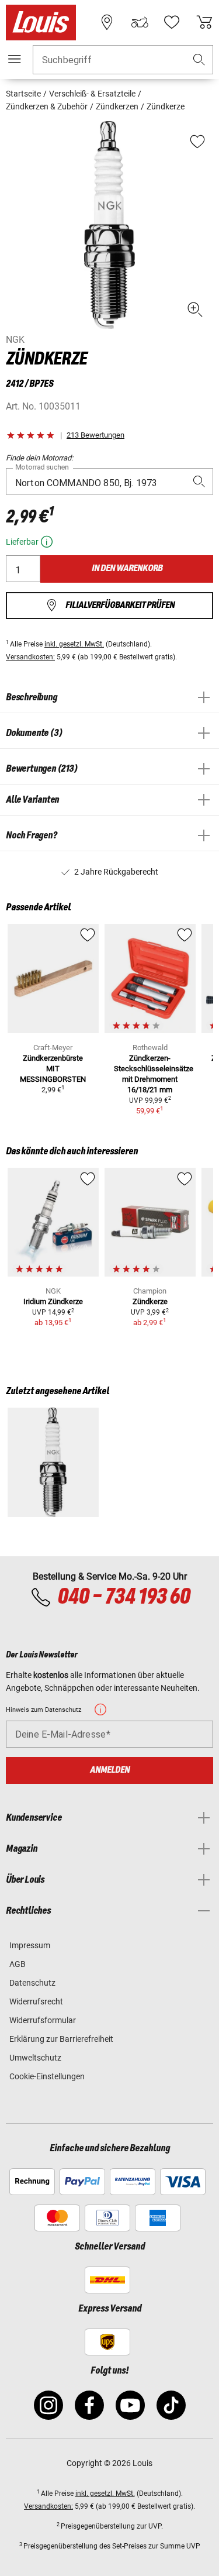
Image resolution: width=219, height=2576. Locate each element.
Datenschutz (32, 1983)
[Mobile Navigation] (15, 59)
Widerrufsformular (43, 2020)
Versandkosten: (30, 657)
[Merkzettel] (172, 22)
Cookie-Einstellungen (47, 2076)
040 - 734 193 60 (124, 1597)
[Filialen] (107, 22)
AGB (18, 1964)
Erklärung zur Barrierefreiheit (61, 2039)
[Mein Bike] (140, 22)
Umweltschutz (35, 2058)
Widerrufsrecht (36, 2001)
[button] (199, 60)
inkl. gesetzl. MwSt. (74, 644)
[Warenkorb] (204, 22)
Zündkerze (150, 1301)
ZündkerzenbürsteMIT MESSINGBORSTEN (53, 1069)
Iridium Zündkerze (53, 1301)
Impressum (30, 1945)
